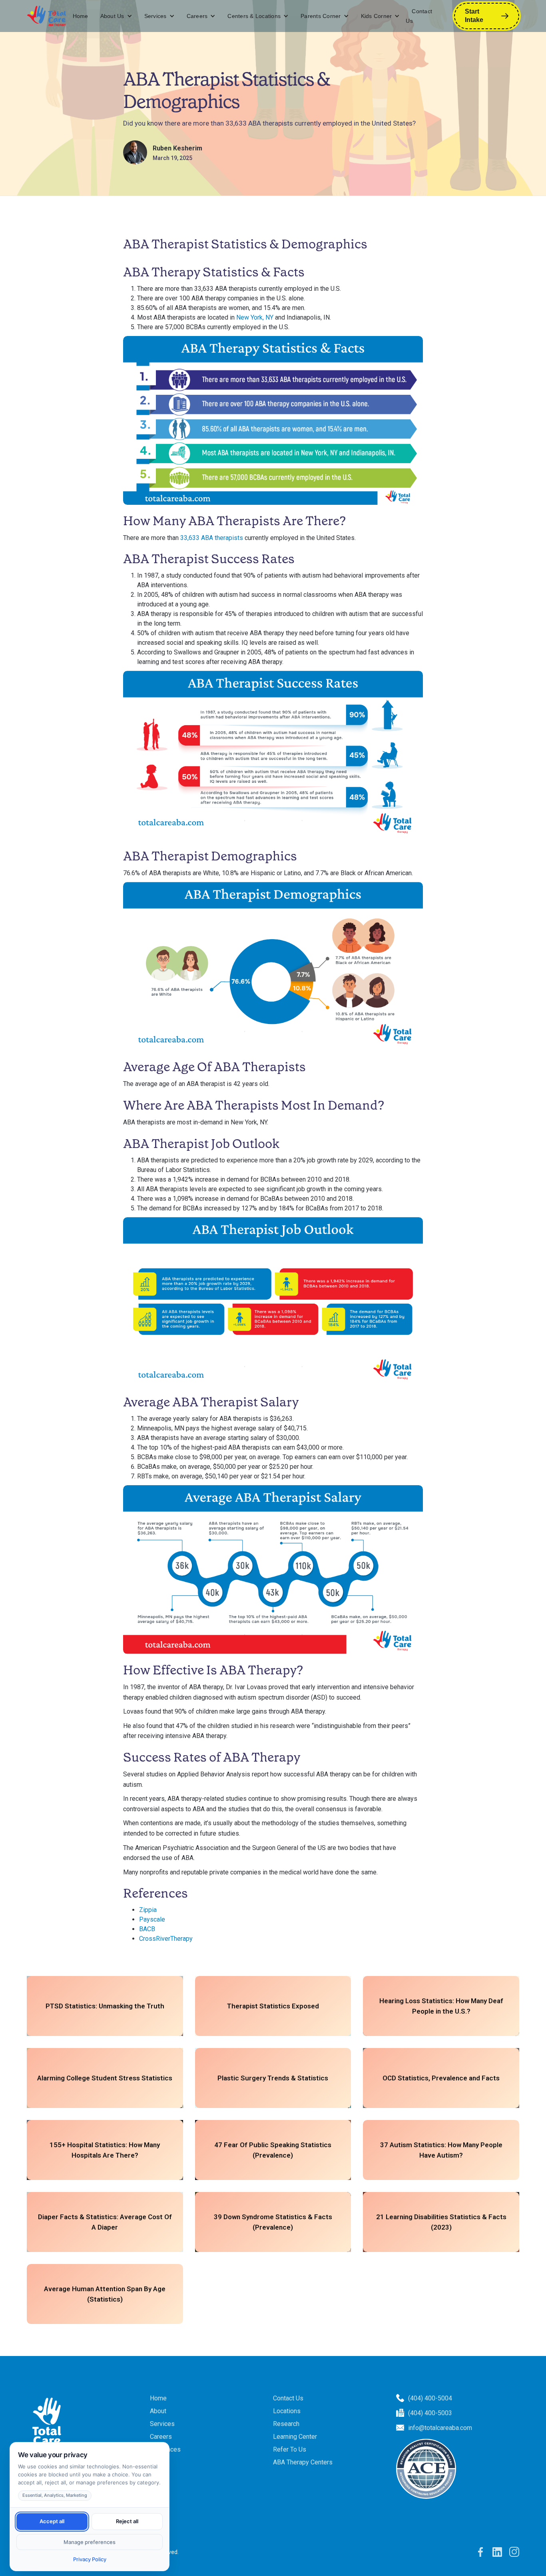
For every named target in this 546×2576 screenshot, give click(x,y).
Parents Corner (321, 16)
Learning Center (295, 2437)
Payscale (152, 1919)
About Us (112, 16)
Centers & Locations (254, 16)
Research (286, 2424)
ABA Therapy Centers (303, 2462)
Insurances (165, 2449)
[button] (116, 16)
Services (155, 16)
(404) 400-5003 (430, 2413)
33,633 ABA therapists (212, 538)
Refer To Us (290, 2449)
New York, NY (255, 317)
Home (81, 16)
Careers (197, 16)
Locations (287, 2411)
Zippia (148, 1910)
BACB (147, 1929)
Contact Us (419, 16)
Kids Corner (377, 16)
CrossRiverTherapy (166, 1939)
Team (157, 2462)
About (158, 2411)
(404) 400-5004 (430, 2398)
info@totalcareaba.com (440, 2428)
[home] (47, 16)
